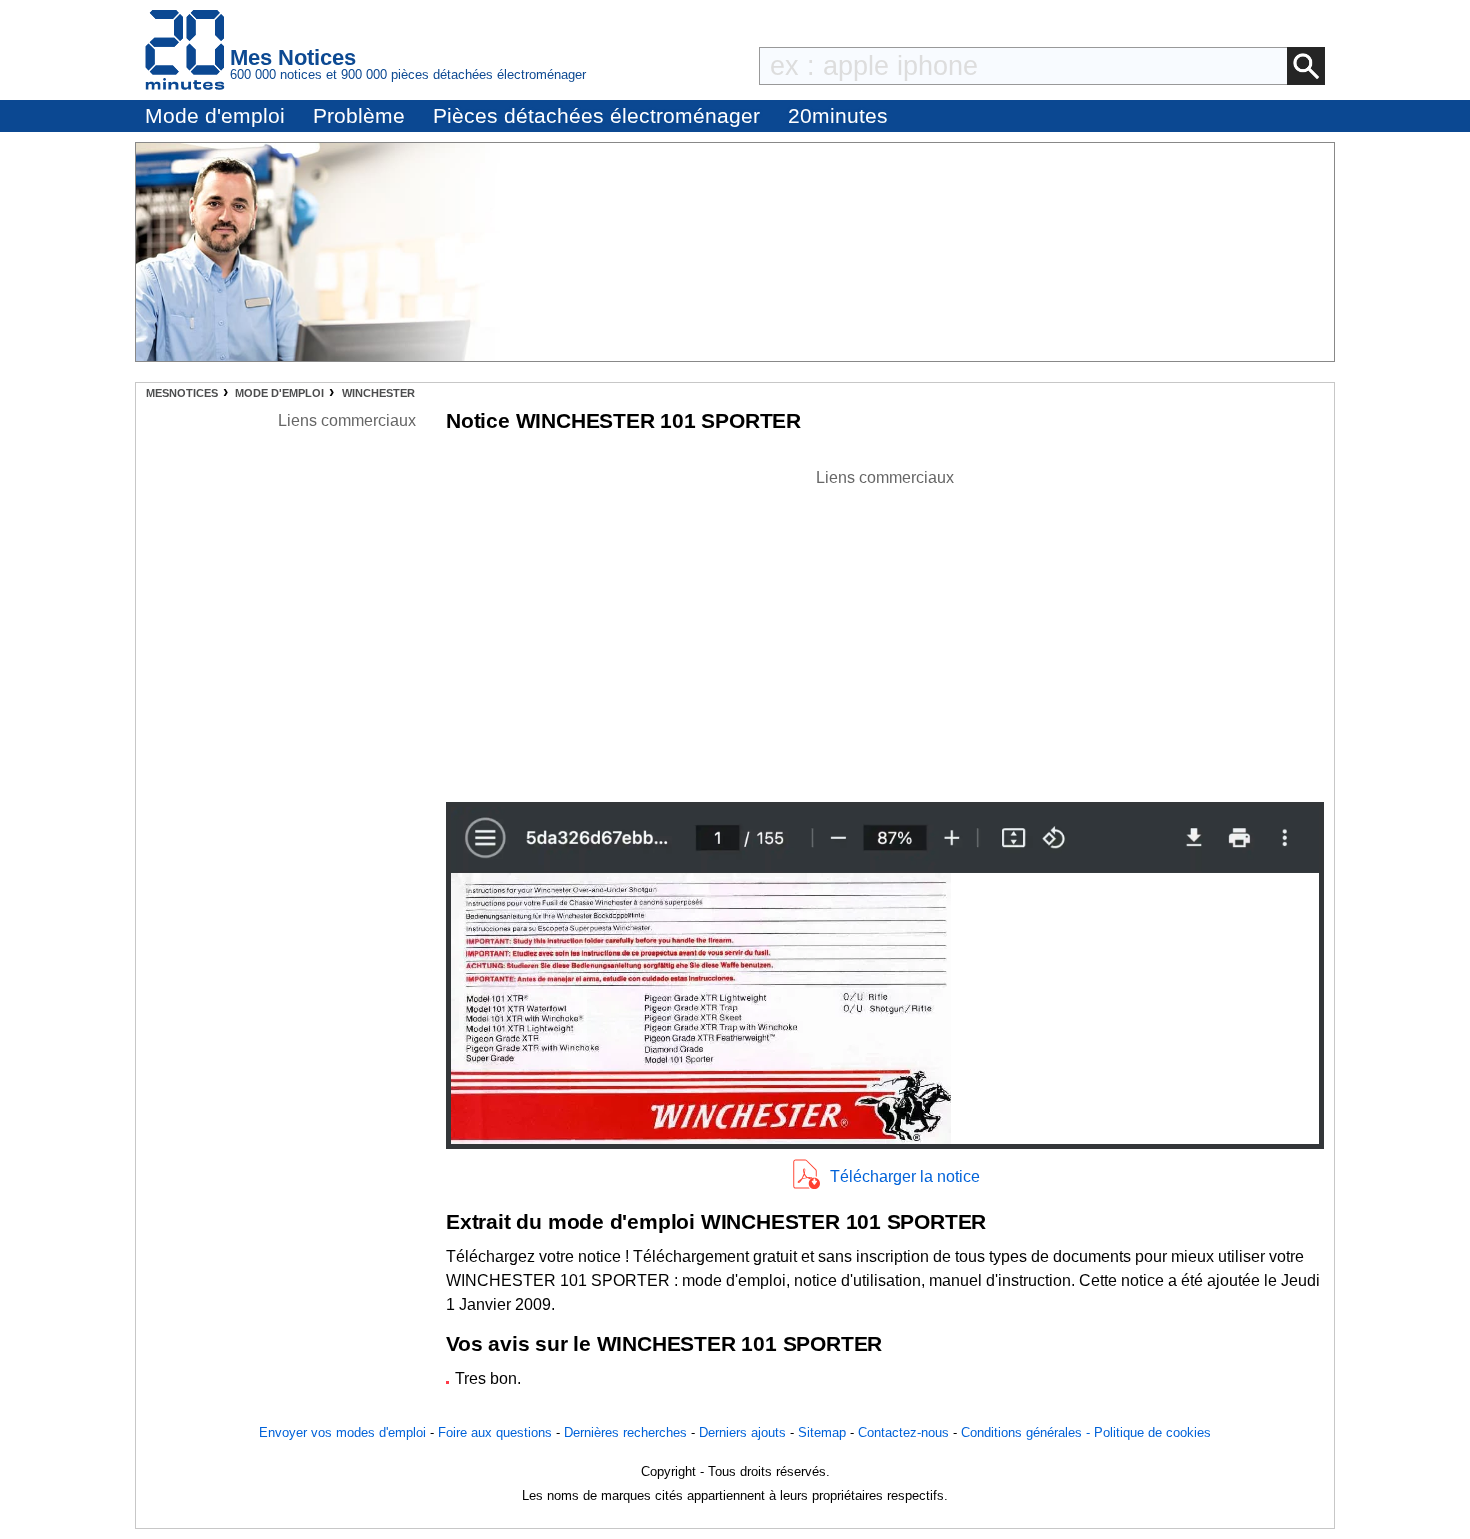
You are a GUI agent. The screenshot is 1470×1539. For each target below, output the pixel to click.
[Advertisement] (885, 630)
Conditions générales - (1027, 1432)
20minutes (838, 115)
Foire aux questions (495, 1432)
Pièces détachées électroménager (596, 115)
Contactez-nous (903, 1432)
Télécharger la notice (905, 1176)
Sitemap (822, 1432)
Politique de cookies (1152, 1432)
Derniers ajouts (742, 1432)
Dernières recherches (625, 1432)
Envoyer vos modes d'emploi (342, 1432)
